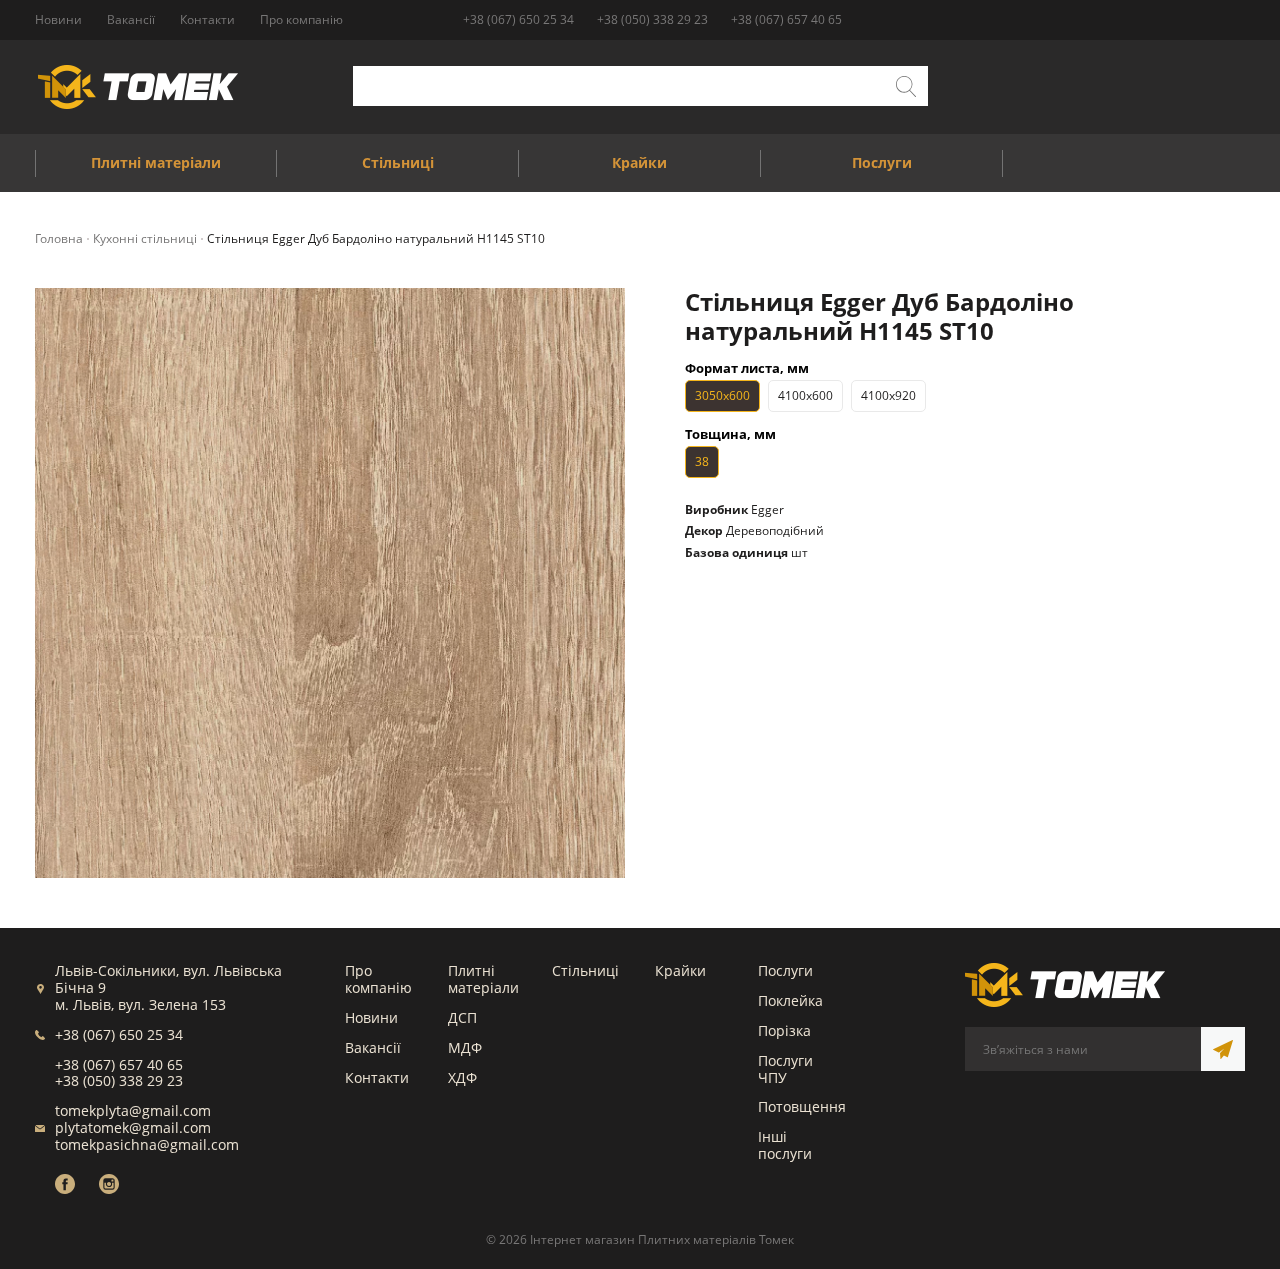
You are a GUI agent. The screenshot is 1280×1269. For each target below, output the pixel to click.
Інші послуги (785, 1145)
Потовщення (802, 1106)
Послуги (785, 970)
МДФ (465, 1047)
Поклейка (790, 1000)
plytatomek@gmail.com (133, 1127)
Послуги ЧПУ (785, 1069)
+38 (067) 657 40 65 (786, 19)
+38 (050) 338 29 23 (652, 19)
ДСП (462, 1017)
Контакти (377, 1077)
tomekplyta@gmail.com (133, 1110)
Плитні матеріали (483, 979)
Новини (371, 1017)
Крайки (680, 970)
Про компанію (378, 979)
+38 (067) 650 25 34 (518, 19)
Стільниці (585, 970)
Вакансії (373, 1047)
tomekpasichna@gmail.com (147, 1144)
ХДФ (462, 1077)
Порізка (784, 1030)
